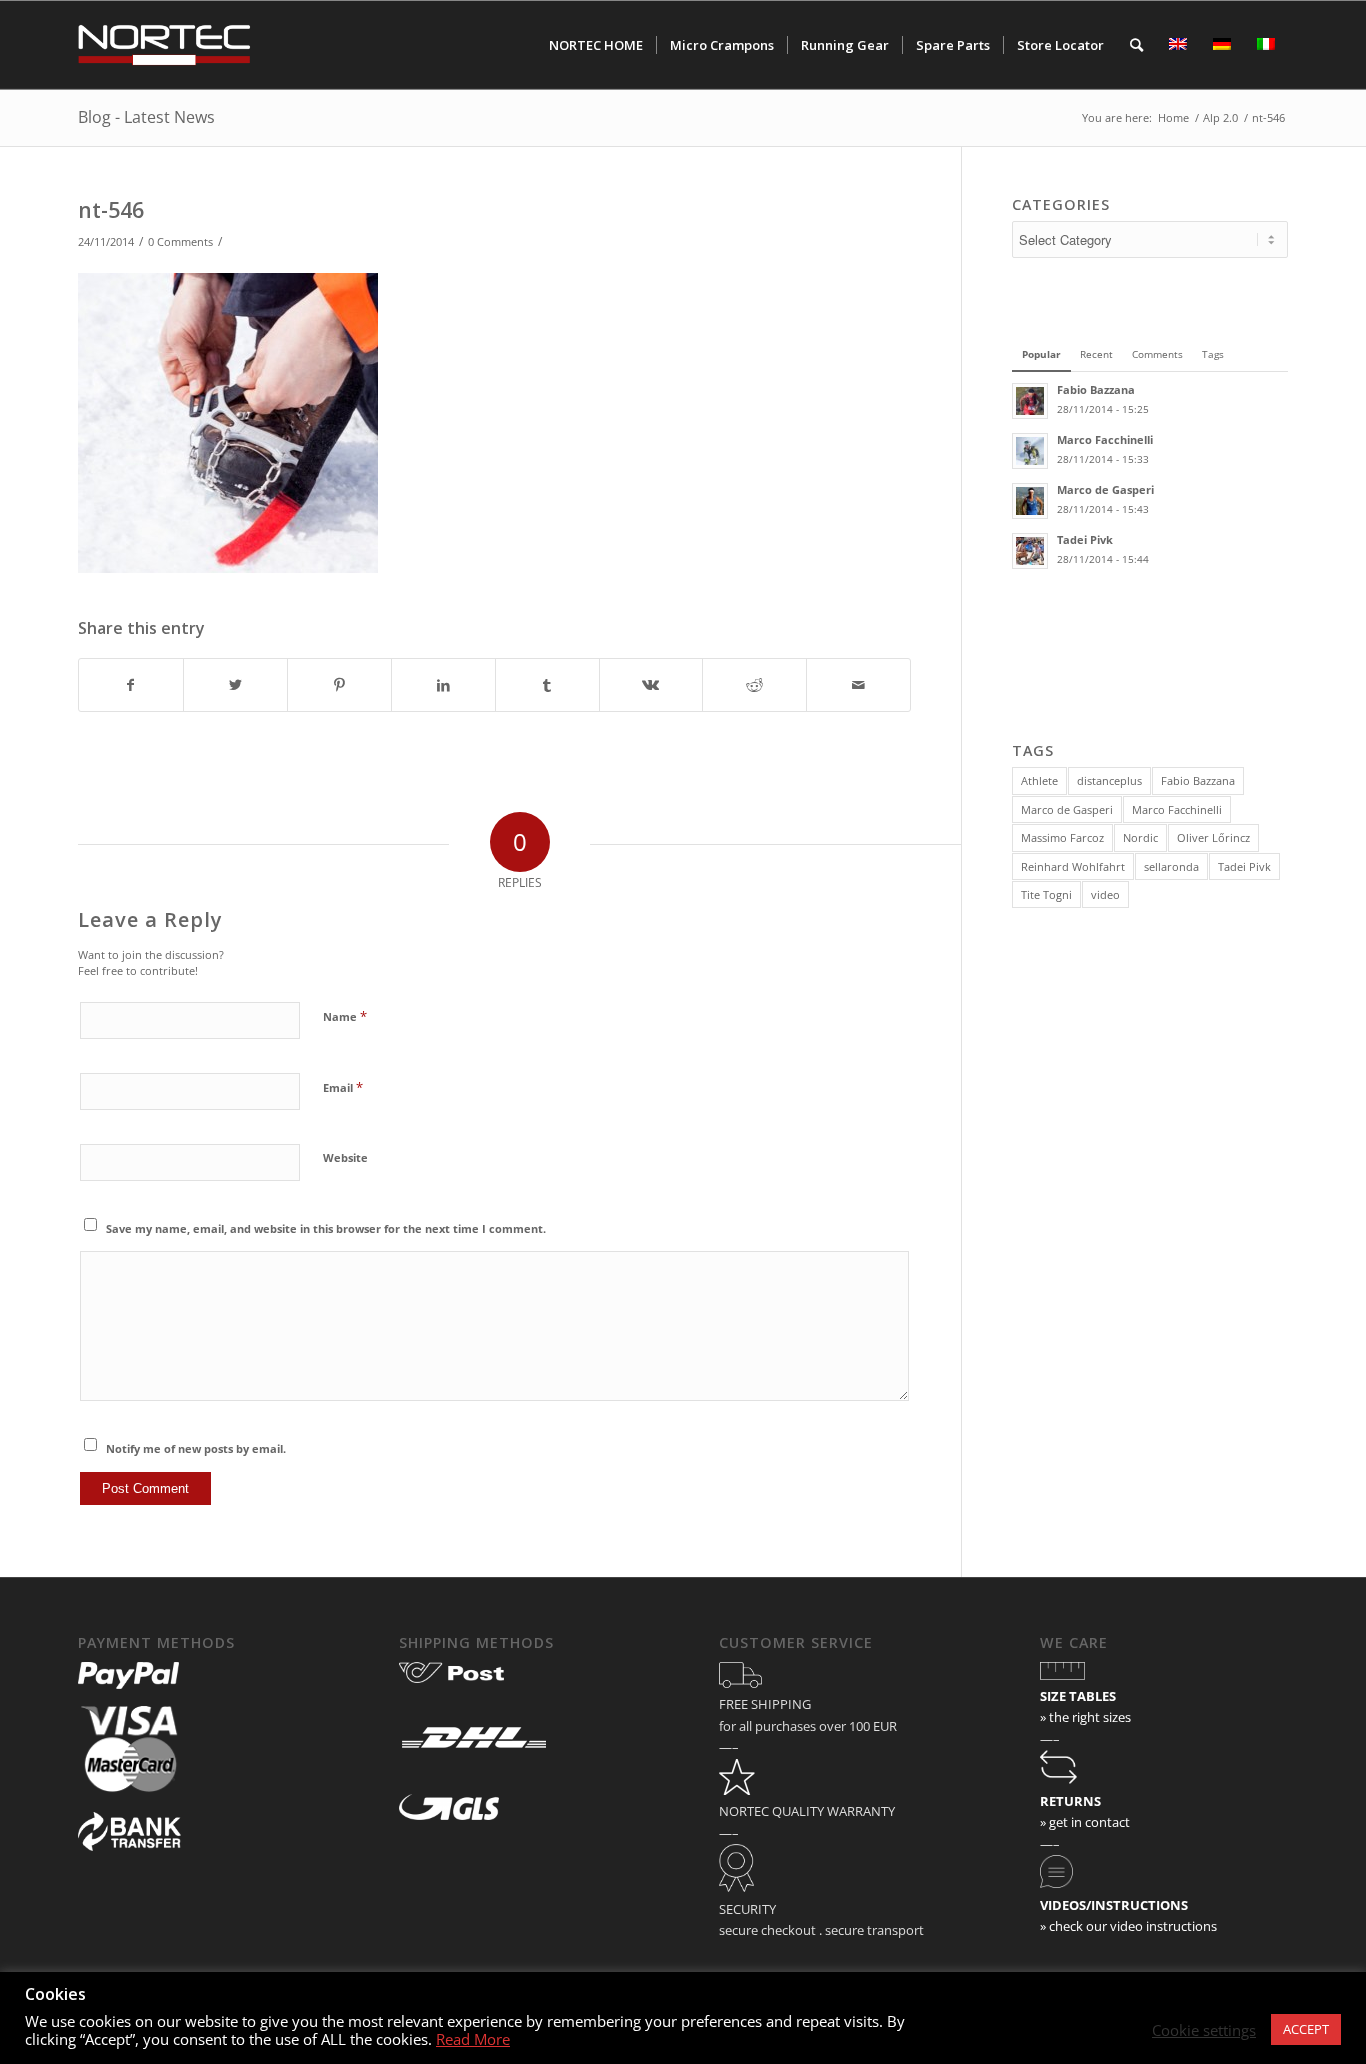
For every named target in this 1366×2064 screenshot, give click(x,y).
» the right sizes (1085, 1717)
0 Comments (180, 242)
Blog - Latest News (146, 117)
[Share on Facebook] (131, 685)
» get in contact (1085, 1822)
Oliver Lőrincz (1213, 837)
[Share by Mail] (858, 685)
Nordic (1140, 837)
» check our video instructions (1128, 1926)
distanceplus (1109, 780)
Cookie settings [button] (1204, 2030)
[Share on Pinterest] (339, 685)
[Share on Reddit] (754, 685)
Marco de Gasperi (1067, 809)
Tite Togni (1046, 894)
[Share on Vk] (651, 685)
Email (343, 1087)
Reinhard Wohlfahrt (1073, 866)
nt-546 (111, 210)
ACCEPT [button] (1306, 2029)
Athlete (1039, 780)
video (1105, 894)
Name (345, 1016)
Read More (473, 2039)
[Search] (1136, 45)
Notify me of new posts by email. (196, 1448)
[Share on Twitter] (235, 685)
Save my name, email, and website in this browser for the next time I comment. (326, 1228)
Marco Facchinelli (1177, 809)
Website (345, 1157)
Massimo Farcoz (1062, 837)
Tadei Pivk (1244, 866)
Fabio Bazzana (1198, 780)
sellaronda (1171, 866)
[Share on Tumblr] (547, 685)
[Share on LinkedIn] (443, 685)
